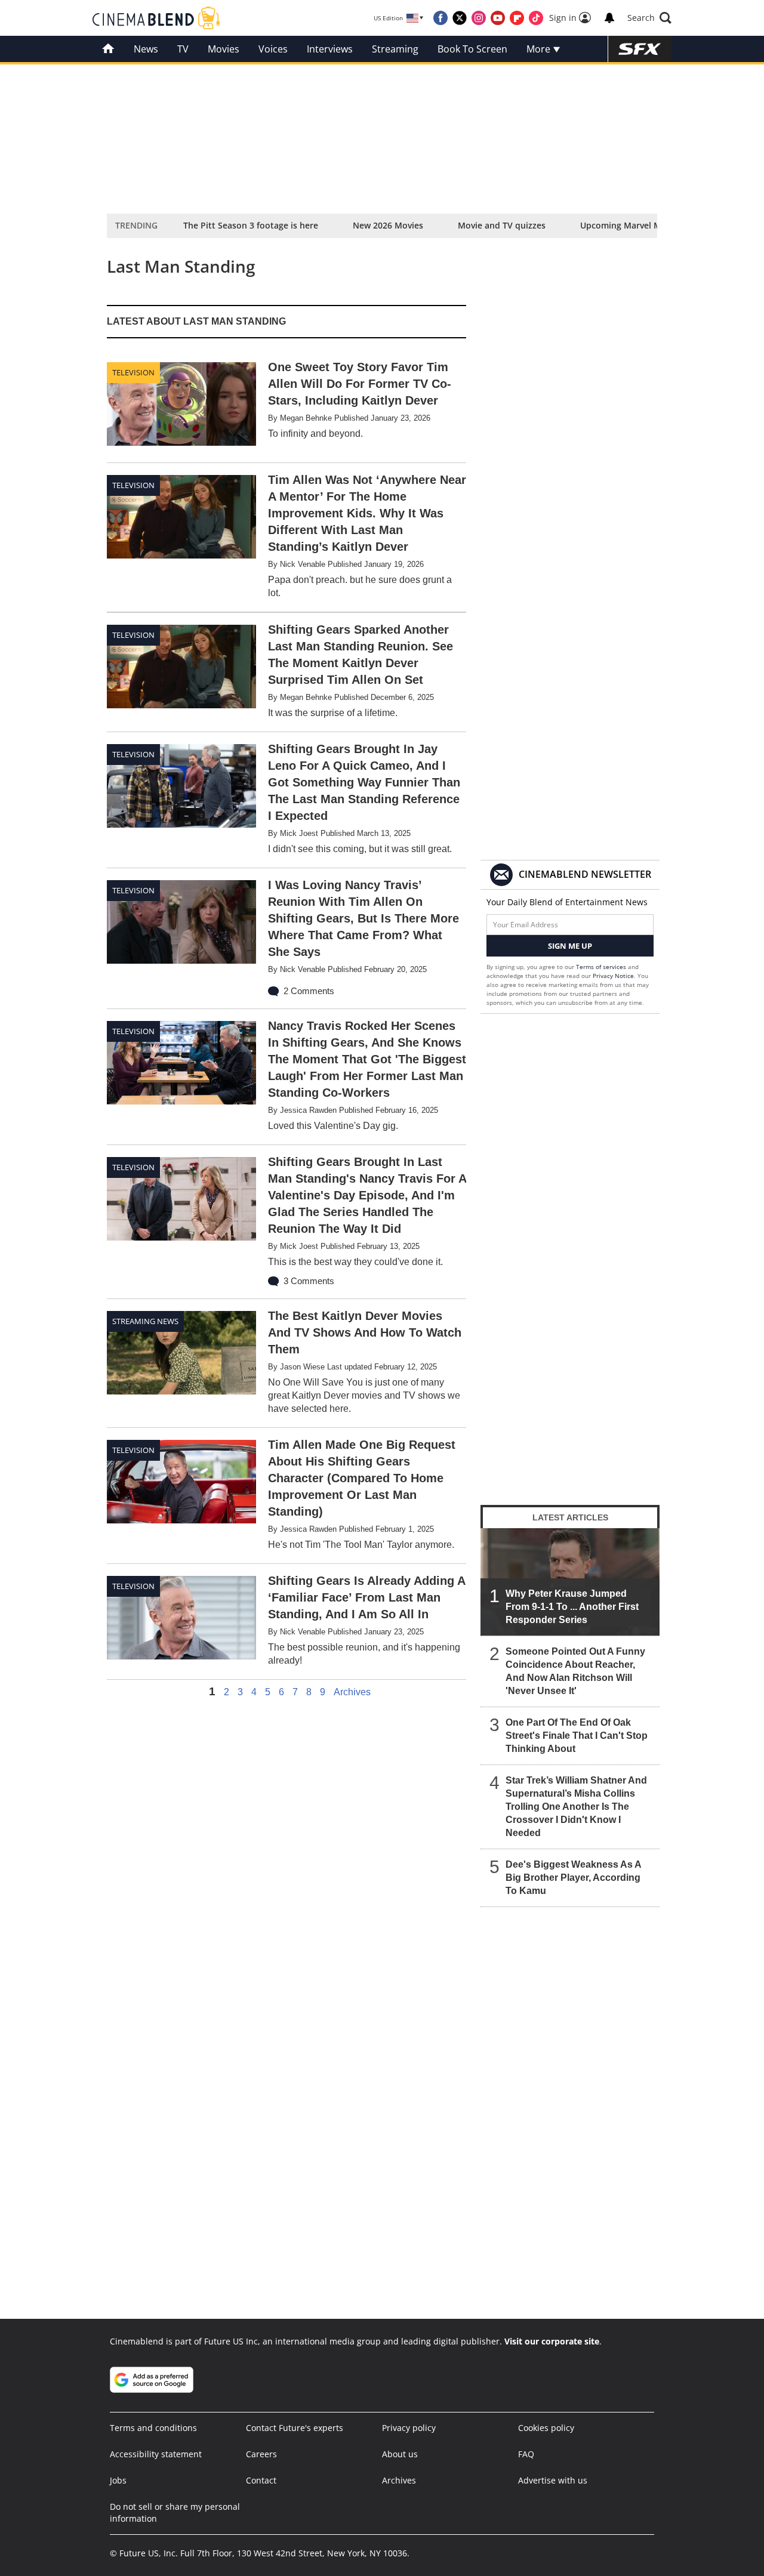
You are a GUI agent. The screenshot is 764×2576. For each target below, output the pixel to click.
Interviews (330, 49)
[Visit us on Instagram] (479, 18)
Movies (224, 49)
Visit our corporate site (552, 2341)
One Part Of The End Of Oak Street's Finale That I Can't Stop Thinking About (577, 1736)
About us (400, 2454)
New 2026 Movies (388, 225)
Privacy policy (409, 2428)
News (146, 49)
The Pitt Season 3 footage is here (251, 225)
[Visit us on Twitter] (460, 18)
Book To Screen (472, 49)
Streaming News (145, 1321)
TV (183, 49)
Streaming (395, 49)
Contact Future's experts (295, 2428)
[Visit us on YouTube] (498, 18)
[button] (649, 18)
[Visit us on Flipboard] (517, 18)
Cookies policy (546, 2428)
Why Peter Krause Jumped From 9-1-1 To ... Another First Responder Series (572, 1607)
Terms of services (602, 967)
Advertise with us (553, 2480)
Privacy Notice (613, 976)
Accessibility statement (156, 2454)
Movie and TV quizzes (502, 225)
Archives (352, 1692)
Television (133, 372)
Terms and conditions (153, 2428)
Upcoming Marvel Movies (631, 225)
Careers (261, 2454)
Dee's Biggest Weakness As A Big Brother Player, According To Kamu (573, 1878)
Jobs (118, 2480)
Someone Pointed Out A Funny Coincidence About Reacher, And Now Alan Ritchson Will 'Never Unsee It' (575, 1671)
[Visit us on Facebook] (440, 18)
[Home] (108, 49)
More (540, 49)
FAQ (526, 2454)
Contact (261, 2480)
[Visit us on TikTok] (536, 18)
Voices (273, 49)
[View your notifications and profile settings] (609, 18)
